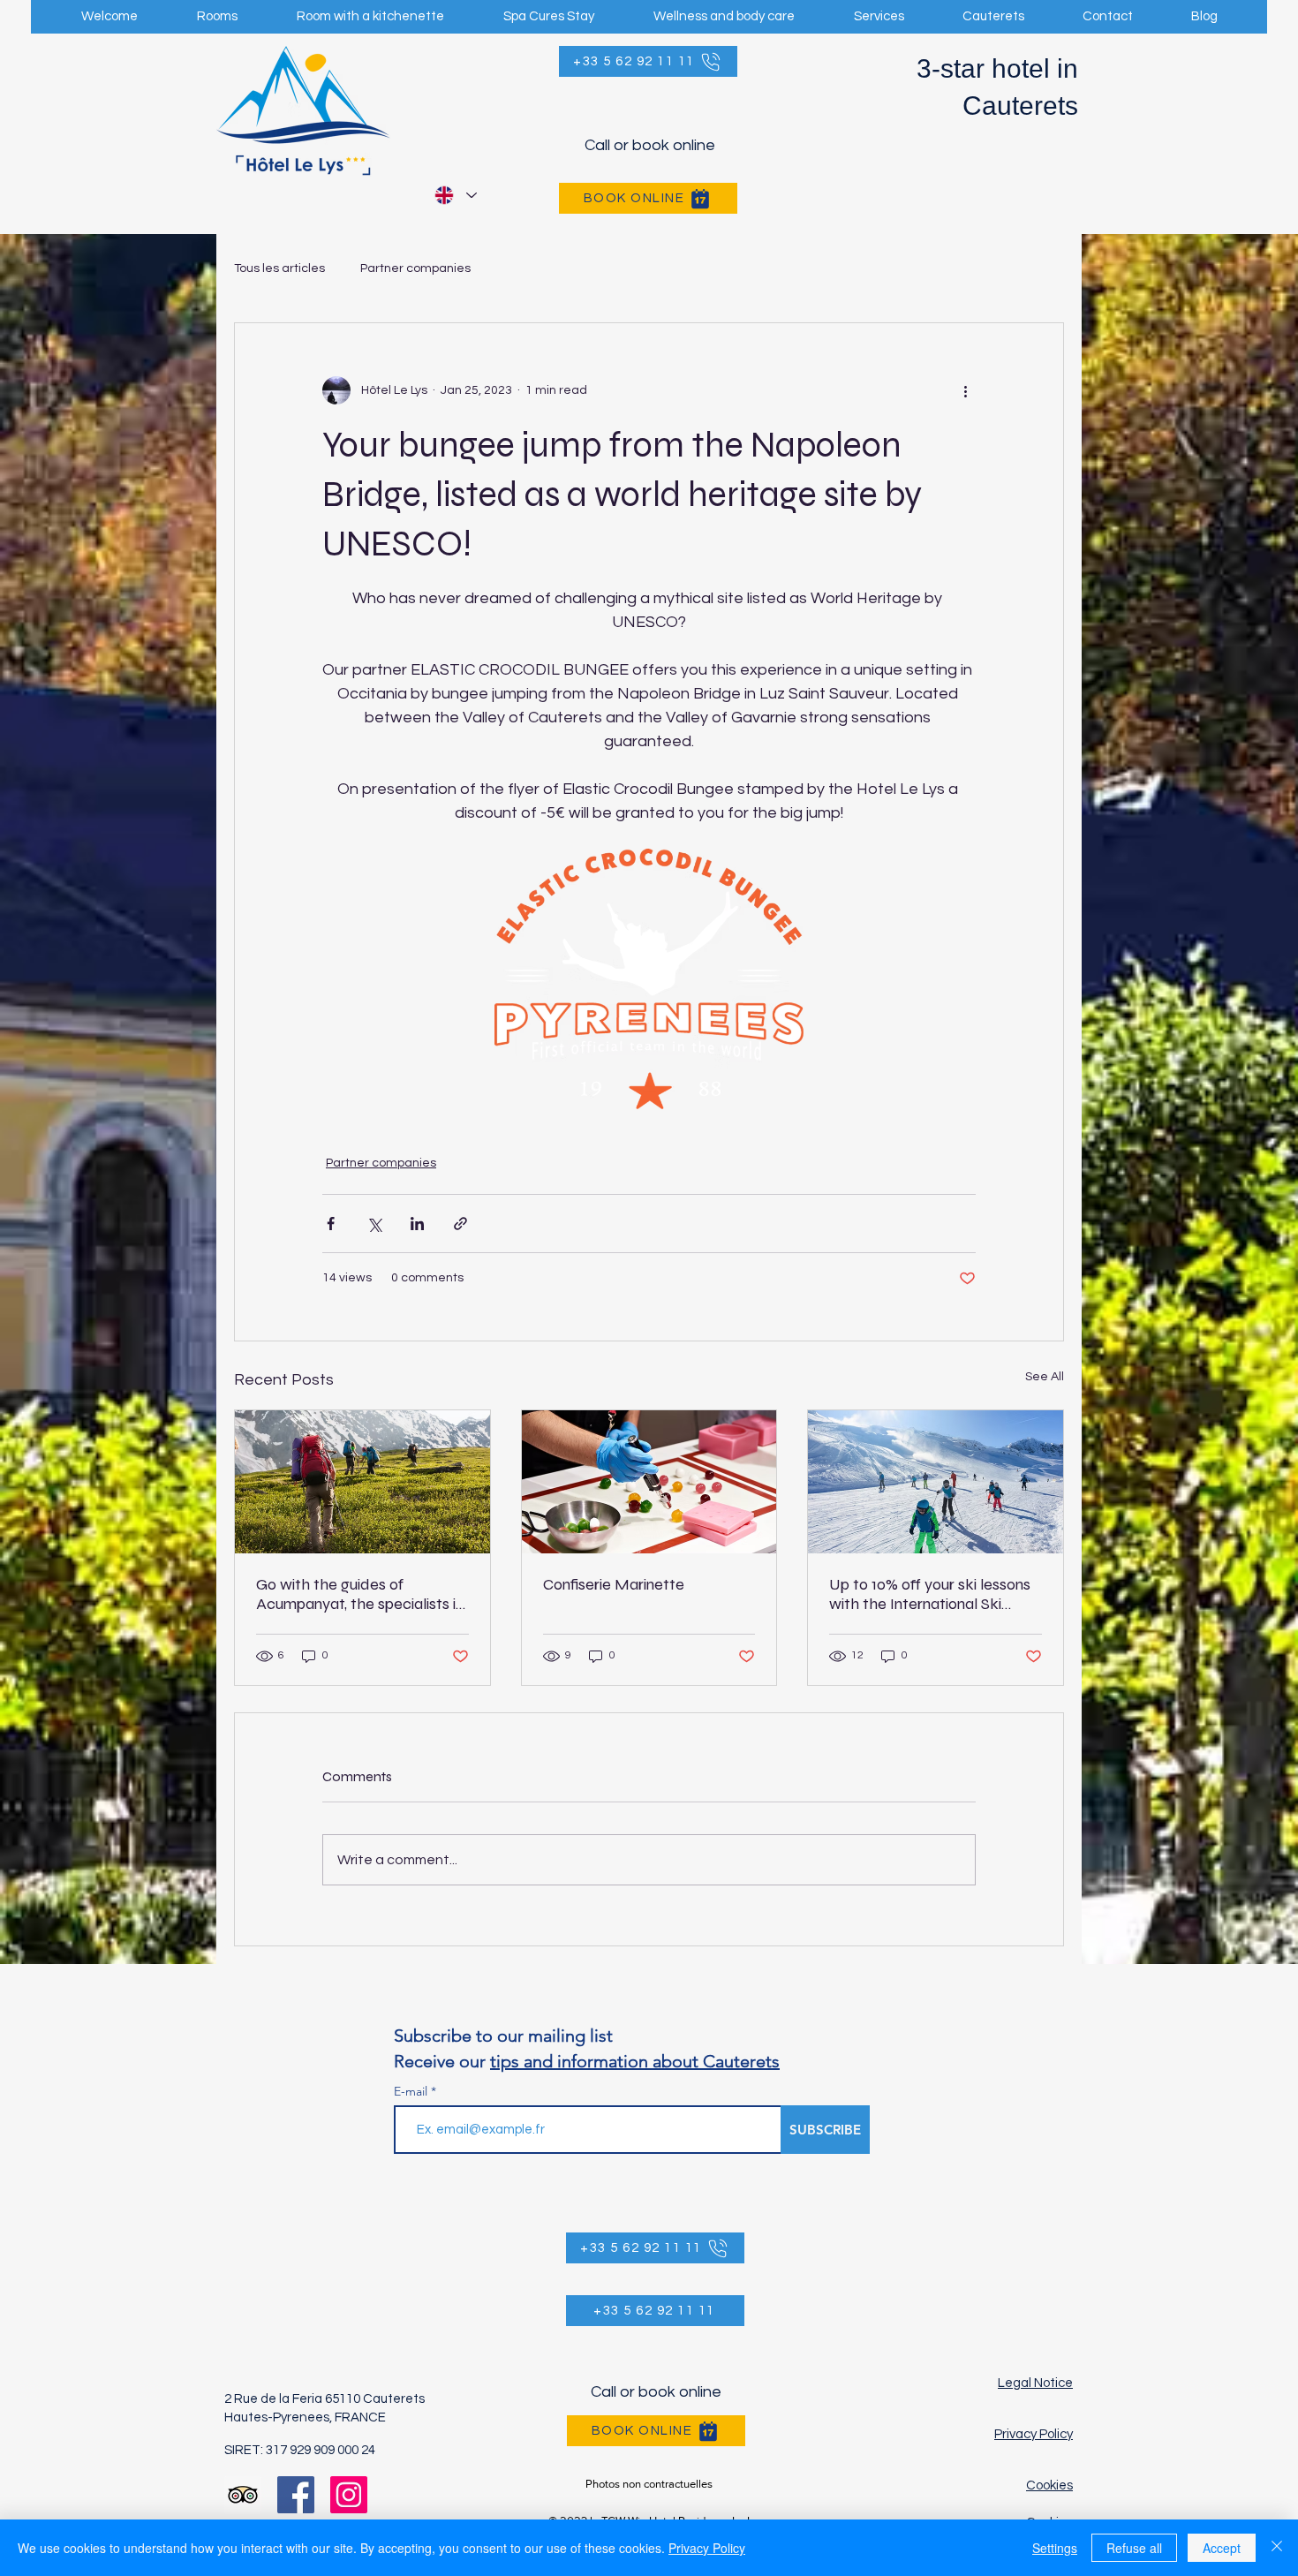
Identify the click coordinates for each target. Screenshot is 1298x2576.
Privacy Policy (1034, 2434)
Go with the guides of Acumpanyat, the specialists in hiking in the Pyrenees (360, 1594)
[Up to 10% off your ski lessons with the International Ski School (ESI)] (936, 1482)
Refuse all (1134, 2548)
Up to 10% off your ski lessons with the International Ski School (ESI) (930, 1594)
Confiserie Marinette (614, 1584)
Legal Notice (1035, 2383)
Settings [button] (1055, 2548)
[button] (724, 17)
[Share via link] (460, 1224)
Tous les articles (279, 268)
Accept (1222, 2548)
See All (1045, 1377)
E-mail (411, 2091)
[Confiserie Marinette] (649, 1482)
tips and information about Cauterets (635, 2061)
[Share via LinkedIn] (417, 1224)
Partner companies (415, 268)
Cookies (1049, 2485)
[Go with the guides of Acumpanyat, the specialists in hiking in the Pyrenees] (362, 1482)
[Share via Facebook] (331, 1224)
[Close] (1277, 2548)
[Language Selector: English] (455, 195)
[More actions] (965, 390)
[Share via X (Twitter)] (374, 1224)
